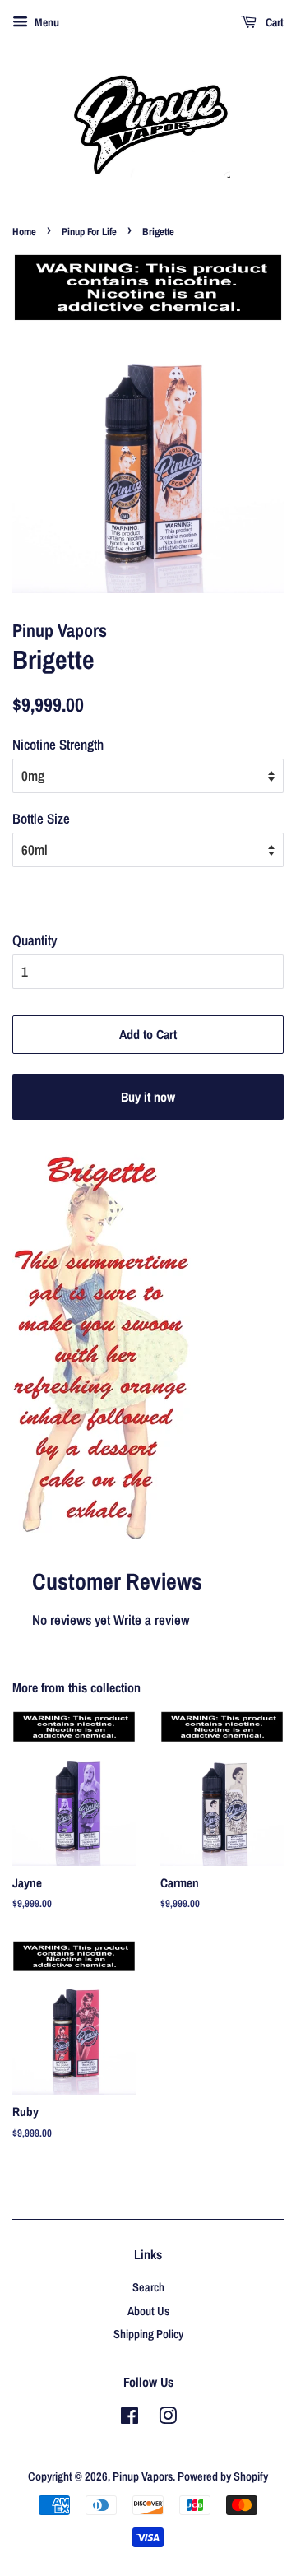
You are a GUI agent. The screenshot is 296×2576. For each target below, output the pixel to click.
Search (148, 2287)
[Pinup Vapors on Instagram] (168, 2419)
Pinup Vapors (143, 2476)
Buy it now (148, 1097)
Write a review (152, 1620)
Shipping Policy (148, 2334)
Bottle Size (41, 818)
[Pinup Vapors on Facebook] (129, 2419)
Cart (273, 22)
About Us (148, 2311)
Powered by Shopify (223, 2476)
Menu (46, 22)
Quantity (35, 940)
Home (24, 232)
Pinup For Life (89, 232)
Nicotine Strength (58, 744)
